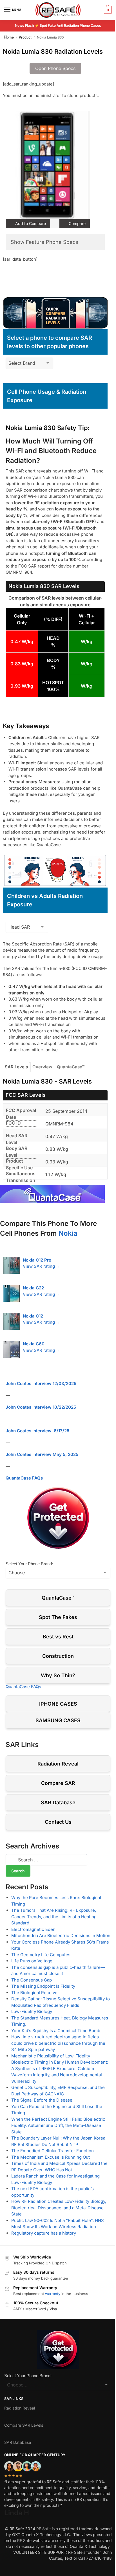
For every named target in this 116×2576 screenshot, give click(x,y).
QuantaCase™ (71, 1067)
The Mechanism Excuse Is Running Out (51, 2157)
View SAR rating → (42, 1266)
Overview (42, 1067)
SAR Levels (16, 1067)
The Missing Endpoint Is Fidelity (43, 1986)
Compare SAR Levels (24, 2425)
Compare (77, 223)
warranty (53, 2294)
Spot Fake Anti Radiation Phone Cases (70, 25)
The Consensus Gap (32, 1980)
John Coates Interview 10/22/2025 (41, 1407)
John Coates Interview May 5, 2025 (42, 1454)
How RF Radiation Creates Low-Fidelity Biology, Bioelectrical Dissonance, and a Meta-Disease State (59, 2208)
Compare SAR (58, 1783)
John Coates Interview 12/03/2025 (41, 1383)
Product (25, 37)
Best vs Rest (58, 1637)
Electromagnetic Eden (33, 1929)
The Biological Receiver (35, 1993)
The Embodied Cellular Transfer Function (53, 2151)
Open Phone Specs (55, 68)
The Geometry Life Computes (41, 1955)
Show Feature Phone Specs (44, 242)
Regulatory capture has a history (44, 2233)
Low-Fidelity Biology (32, 2011)
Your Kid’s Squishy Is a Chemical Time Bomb (56, 2031)
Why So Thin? (58, 1675)
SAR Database (58, 1802)
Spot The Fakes (58, 1617)
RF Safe (43, 2529)
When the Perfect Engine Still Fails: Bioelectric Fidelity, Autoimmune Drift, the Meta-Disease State (58, 2125)
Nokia (68, 1233)
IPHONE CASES (58, 1704)
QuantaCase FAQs (24, 1478)
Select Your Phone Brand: (29, 1564)
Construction (58, 1656)
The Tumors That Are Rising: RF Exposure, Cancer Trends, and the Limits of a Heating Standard (54, 1917)
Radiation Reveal (58, 1764)
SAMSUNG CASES (58, 1720)
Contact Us (58, 1822)
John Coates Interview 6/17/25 (37, 1431)
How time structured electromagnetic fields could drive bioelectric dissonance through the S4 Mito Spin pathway (58, 2043)
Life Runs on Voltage (32, 1961)
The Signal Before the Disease (42, 2100)
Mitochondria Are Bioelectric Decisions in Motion (61, 1936)
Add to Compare (30, 223)
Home (9, 37)
